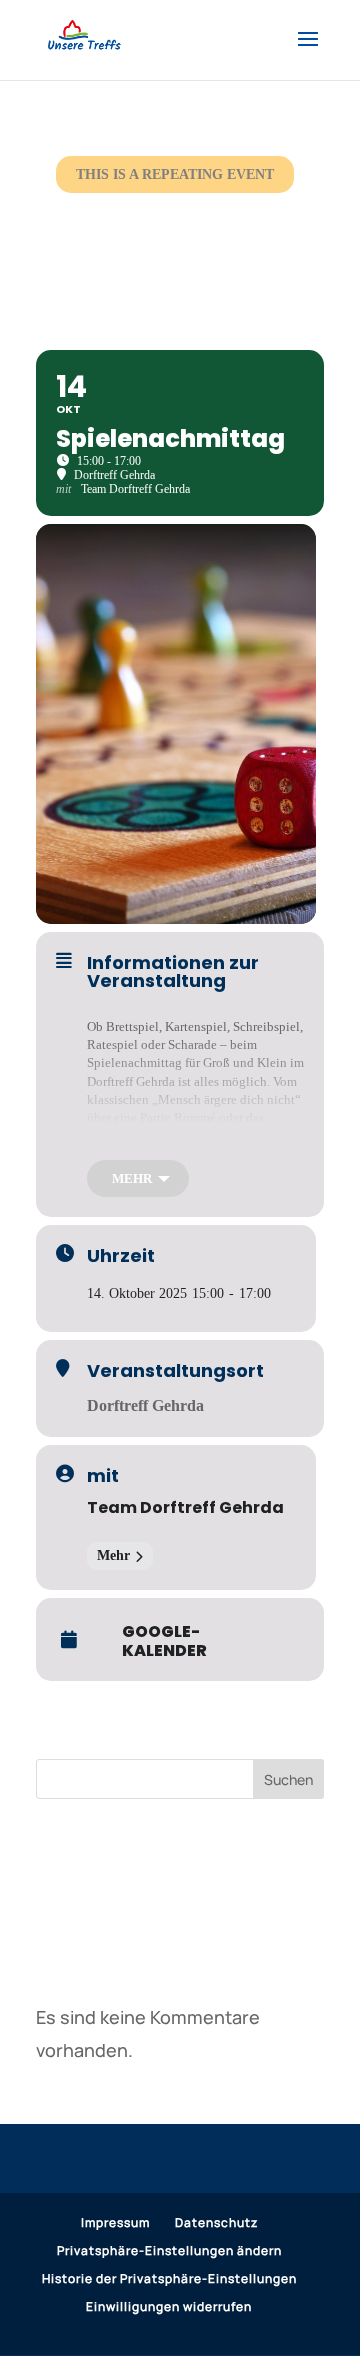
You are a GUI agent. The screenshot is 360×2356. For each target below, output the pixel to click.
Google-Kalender (164, 1641)
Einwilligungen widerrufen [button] (169, 2306)
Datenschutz (216, 2222)
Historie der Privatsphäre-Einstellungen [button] (169, 2278)
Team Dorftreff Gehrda (185, 1507)
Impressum (115, 2222)
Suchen (288, 1779)
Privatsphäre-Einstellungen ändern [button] (169, 2250)
